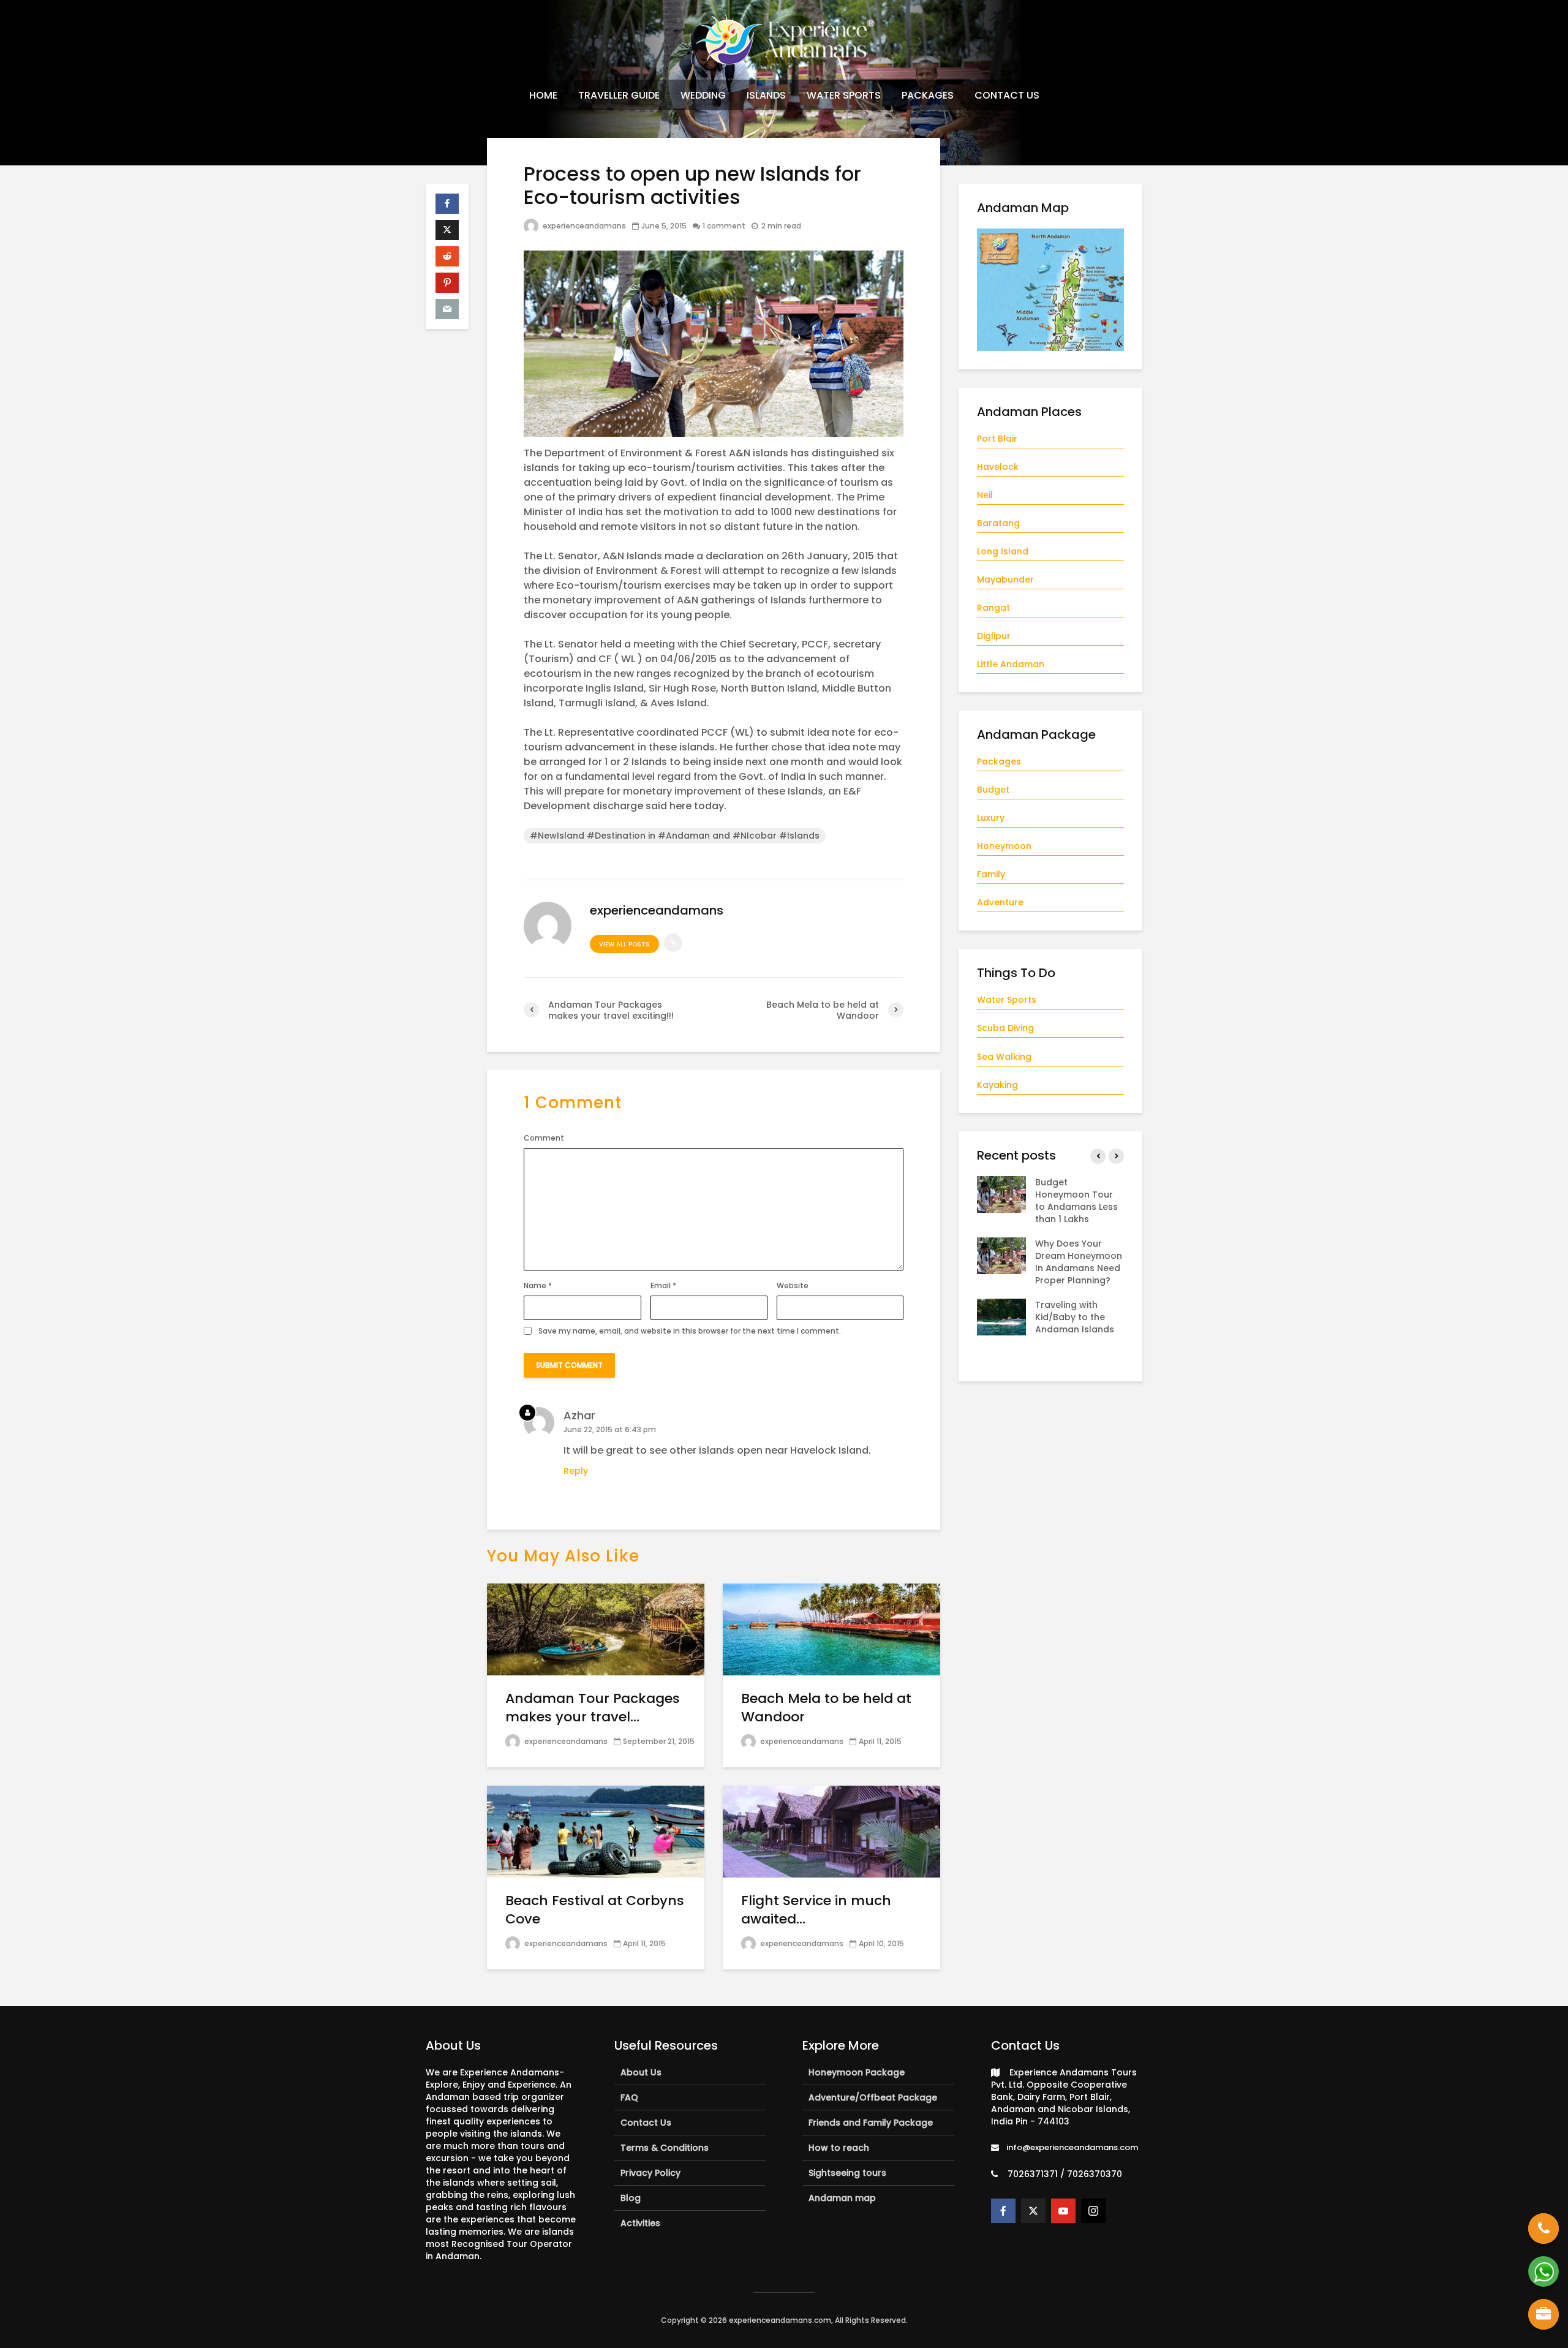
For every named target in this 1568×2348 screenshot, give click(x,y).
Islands (766, 95)
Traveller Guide (619, 95)
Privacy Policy (650, 2173)
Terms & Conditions (665, 2148)
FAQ (629, 2097)
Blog (631, 2198)
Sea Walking (1004, 1057)
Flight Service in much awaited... (816, 1910)
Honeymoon (1004, 846)
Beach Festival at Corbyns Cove (595, 1910)
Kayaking (997, 1085)
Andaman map (842, 2198)
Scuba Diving (1005, 1028)
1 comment (724, 226)
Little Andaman (1011, 664)
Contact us (1007, 95)
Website (793, 1286)
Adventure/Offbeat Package (873, 2097)
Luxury (991, 818)
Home (543, 95)
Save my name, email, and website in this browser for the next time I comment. (690, 1331)
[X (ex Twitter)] (1033, 2211)
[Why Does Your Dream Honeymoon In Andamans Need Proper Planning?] (1001, 1255)
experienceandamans (583, 226)
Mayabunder (1005, 579)
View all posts (624, 944)
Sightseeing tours (847, 2173)
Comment (544, 1138)
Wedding (703, 95)
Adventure (1000, 902)
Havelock (998, 467)
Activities (640, 2223)
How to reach (839, 2148)
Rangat (993, 608)
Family (991, 874)
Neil (985, 495)
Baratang (998, 523)
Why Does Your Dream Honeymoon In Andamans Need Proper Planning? (1079, 1262)
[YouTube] (1063, 2211)
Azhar (579, 1415)
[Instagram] (1093, 2211)
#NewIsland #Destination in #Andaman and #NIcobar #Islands (675, 836)
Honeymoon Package (857, 2072)
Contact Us (646, 2123)
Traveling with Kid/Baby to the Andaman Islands (1075, 1317)
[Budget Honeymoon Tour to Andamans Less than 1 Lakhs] (1001, 1193)
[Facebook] (1003, 2211)
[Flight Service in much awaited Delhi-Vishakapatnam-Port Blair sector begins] (831, 1831)
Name (538, 1286)
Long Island (1003, 551)
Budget (993, 790)
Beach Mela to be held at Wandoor (826, 1708)
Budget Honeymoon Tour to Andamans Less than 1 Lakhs (1076, 1201)
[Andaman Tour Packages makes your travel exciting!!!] (596, 1629)
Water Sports (844, 95)
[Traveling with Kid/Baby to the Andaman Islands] (1001, 1316)
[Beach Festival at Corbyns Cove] (596, 1831)
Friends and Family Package (871, 2123)
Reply (576, 1471)
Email (663, 1286)
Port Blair (997, 439)
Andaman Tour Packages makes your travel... (593, 1708)
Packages (928, 95)
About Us (641, 2072)
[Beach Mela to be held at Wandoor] (831, 1629)
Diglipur (994, 636)
